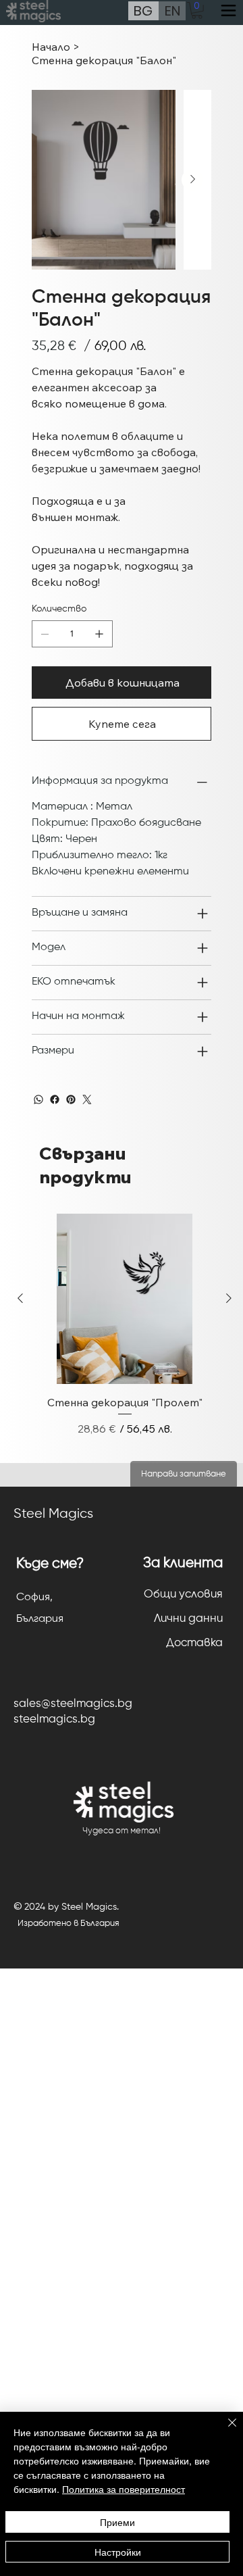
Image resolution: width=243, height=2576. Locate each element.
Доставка (194, 1643)
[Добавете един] (99, 634)
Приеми (117, 2522)
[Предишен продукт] (20, 1298)
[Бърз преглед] (125, 1299)
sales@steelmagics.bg (73, 1704)
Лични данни (188, 1619)
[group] (125, 1333)
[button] (197, 10)
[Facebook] (55, 1099)
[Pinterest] (71, 1099)
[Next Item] (192, 180)
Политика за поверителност (124, 2489)
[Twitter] (87, 1099)
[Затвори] (224, 2431)
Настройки (118, 2552)
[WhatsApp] (38, 1099)
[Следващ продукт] (229, 1298)
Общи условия (183, 1594)
